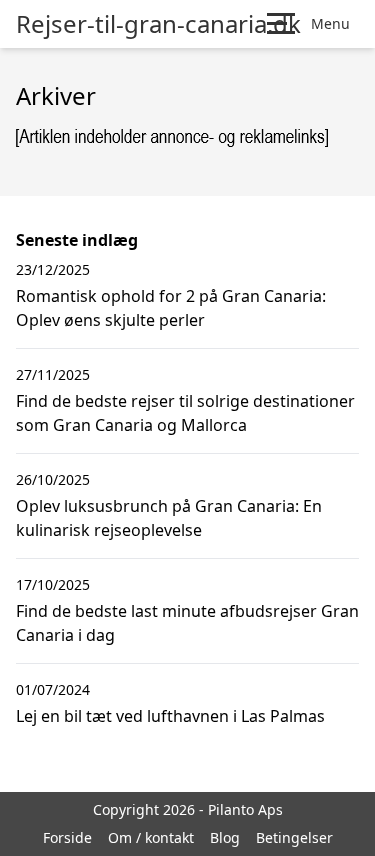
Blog (225, 837)
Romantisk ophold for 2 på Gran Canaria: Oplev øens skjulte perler (171, 308)
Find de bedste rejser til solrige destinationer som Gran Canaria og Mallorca (185, 413)
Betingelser (294, 837)
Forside (67, 837)
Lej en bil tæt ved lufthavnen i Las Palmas (170, 716)
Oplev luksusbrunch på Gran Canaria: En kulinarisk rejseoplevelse (169, 518)
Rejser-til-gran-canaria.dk (158, 24)
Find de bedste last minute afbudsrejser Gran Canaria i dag (187, 623)
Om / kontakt (151, 837)
